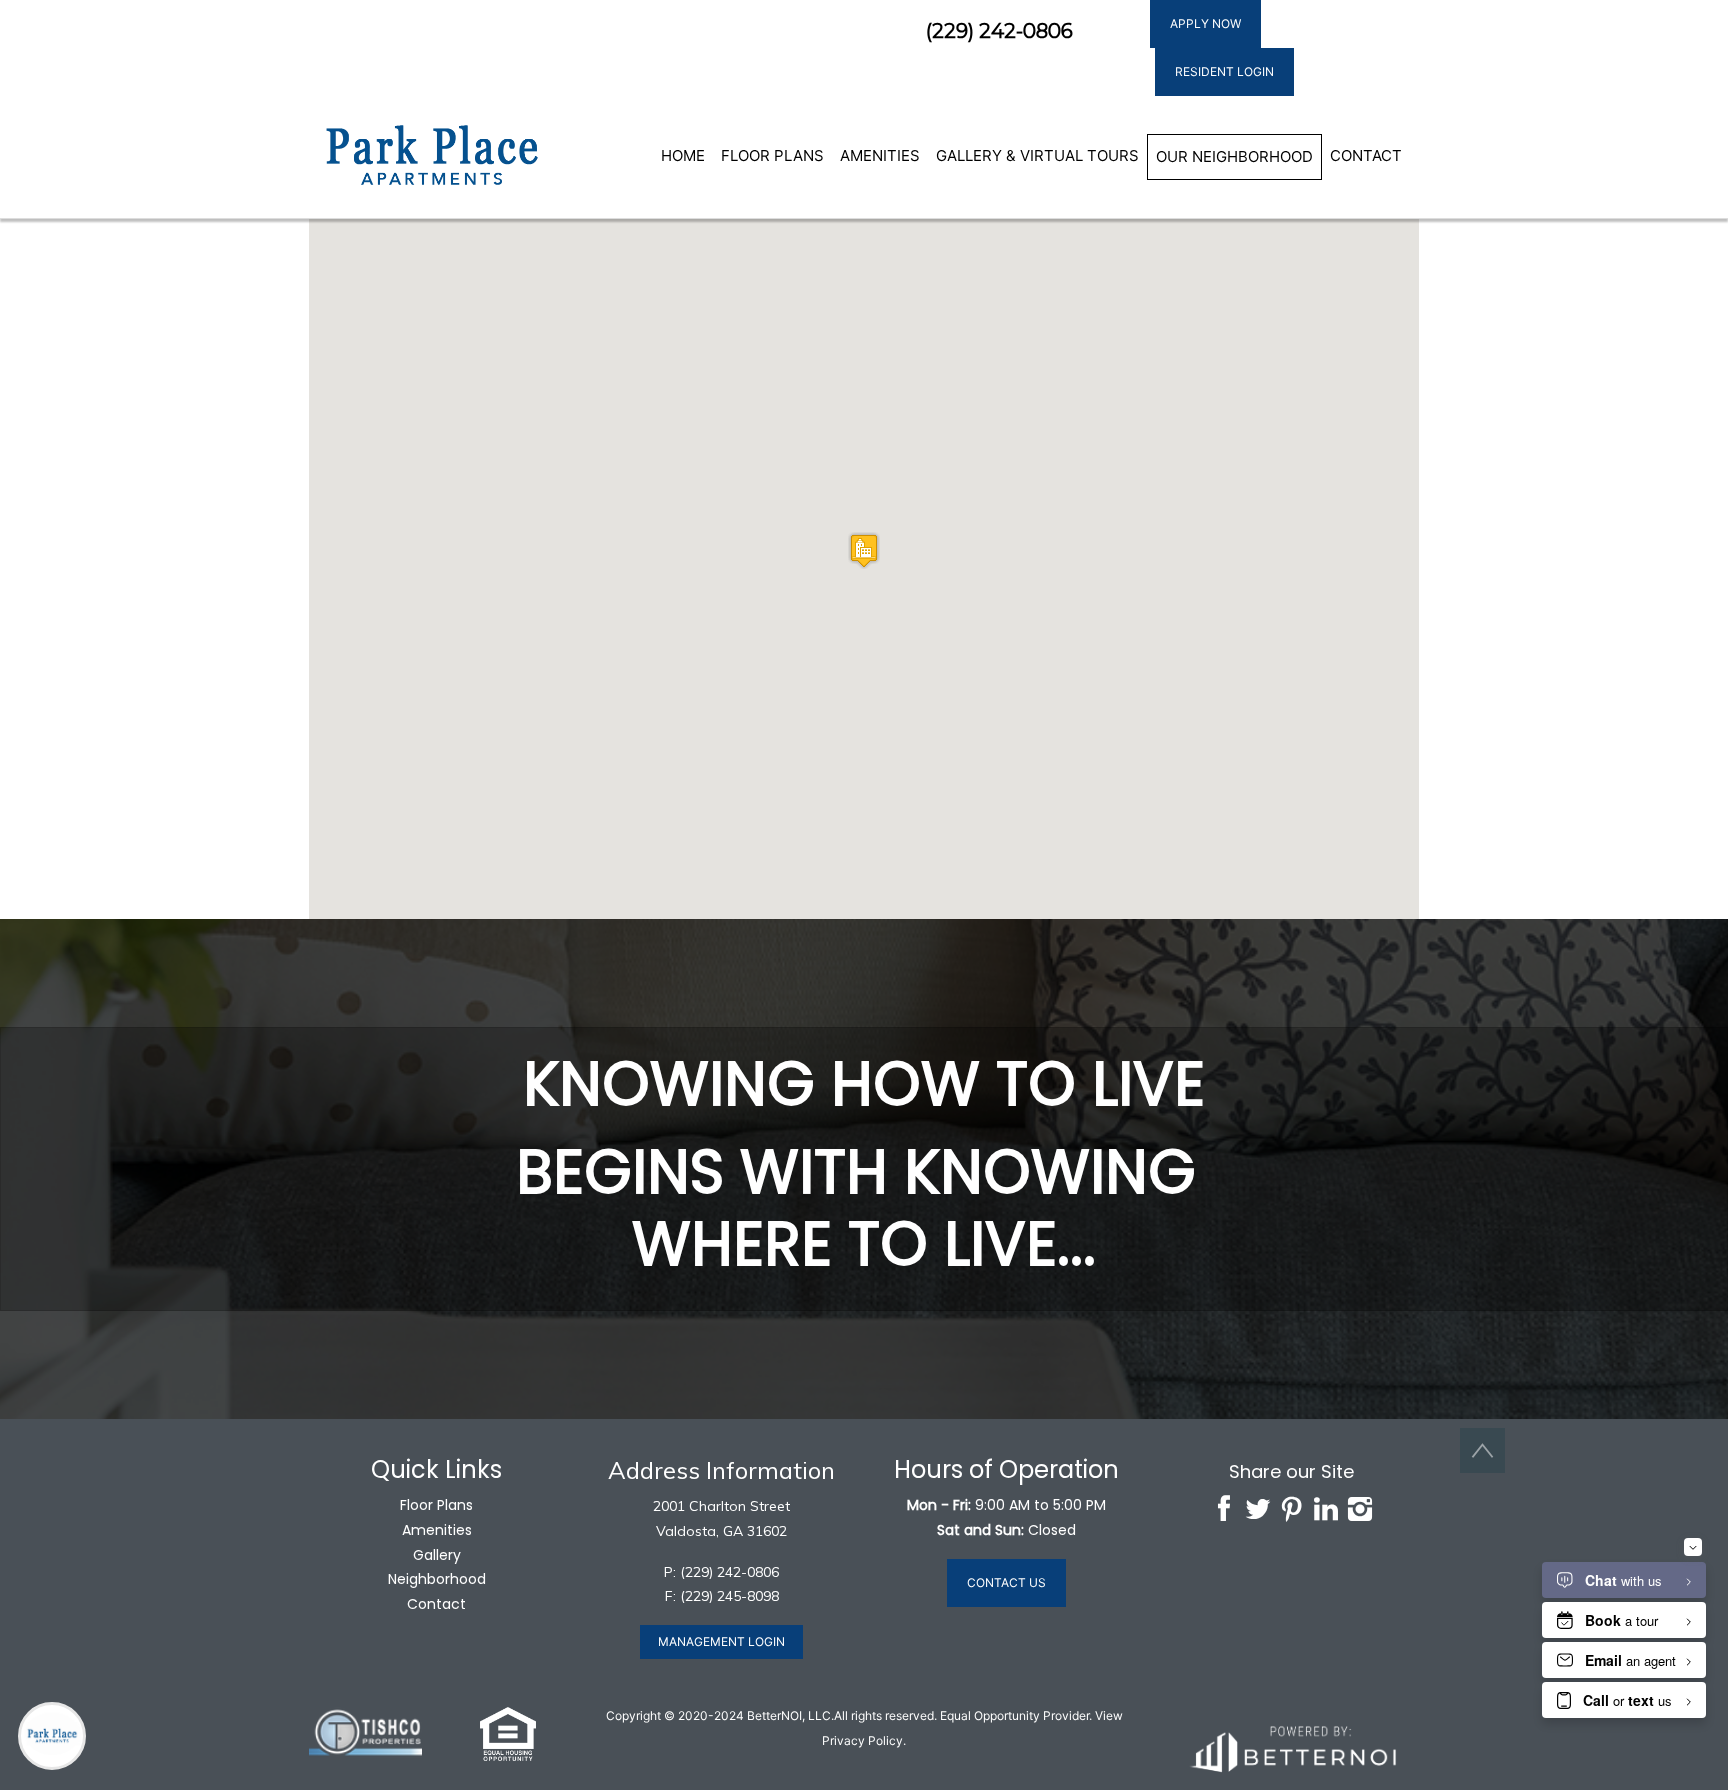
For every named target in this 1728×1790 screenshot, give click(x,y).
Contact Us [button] (1006, 1582)
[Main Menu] (52, 1736)
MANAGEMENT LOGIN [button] (721, 1641)
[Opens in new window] (1292, 1746)
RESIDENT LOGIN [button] (1224, 71)
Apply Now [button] (1205, 23)
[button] (431, 155)
